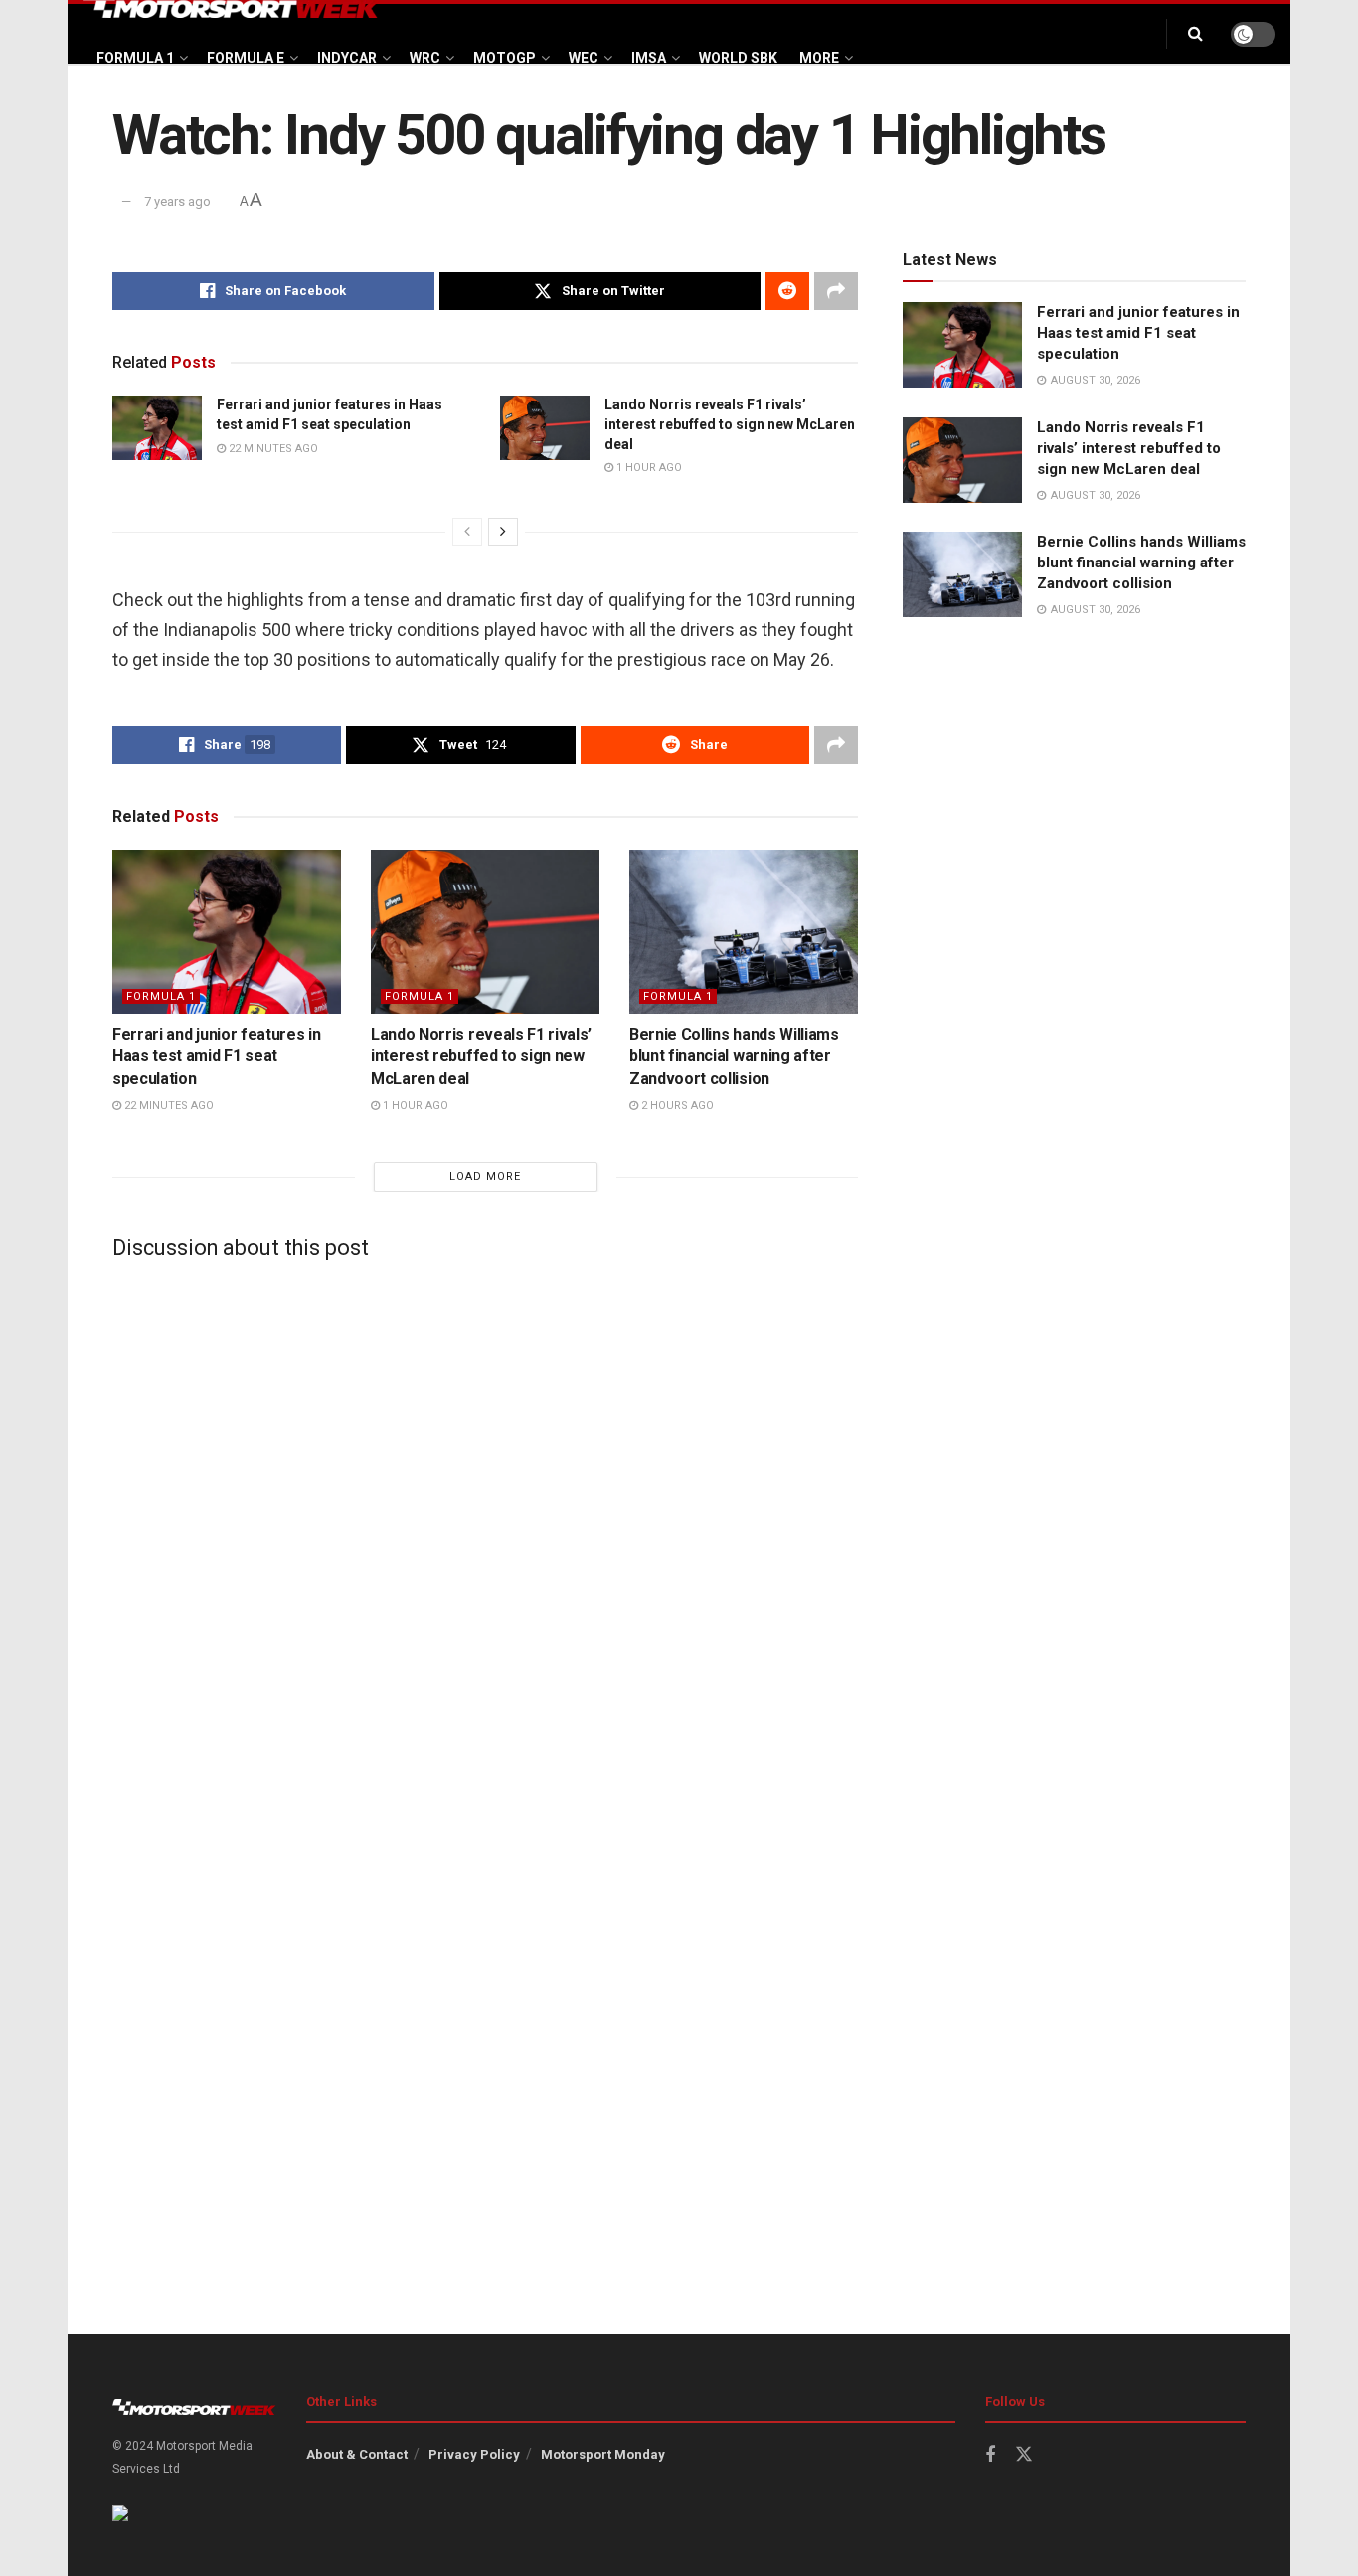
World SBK (738, 58)
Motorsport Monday (603, 2454)
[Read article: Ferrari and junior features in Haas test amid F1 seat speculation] (157, 427)
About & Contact (357, 2454)
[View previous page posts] (467, 532)
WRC (425, 58)
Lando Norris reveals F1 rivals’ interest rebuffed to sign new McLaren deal (730, 424)
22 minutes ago (272, 449)
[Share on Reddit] (787, 291)
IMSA (649, 58)
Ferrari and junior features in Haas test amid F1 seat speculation (216, 1056)
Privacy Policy (474, 2454)
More (819, 58)
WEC (584, 58)
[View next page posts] (503, 532)
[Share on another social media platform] (836, 291)
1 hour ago (648, 468)
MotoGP (505, 58)
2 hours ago (676, 1106)
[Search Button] (1195, 34)
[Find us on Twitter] (1024, 2455)
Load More (485, 1176)
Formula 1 (135, 58)
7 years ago (177, 201)
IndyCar (347, 58)
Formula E (246, 58)
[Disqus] (485, 1524)
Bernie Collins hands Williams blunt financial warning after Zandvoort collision (734, 1056)
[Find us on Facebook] (990, 2455)
